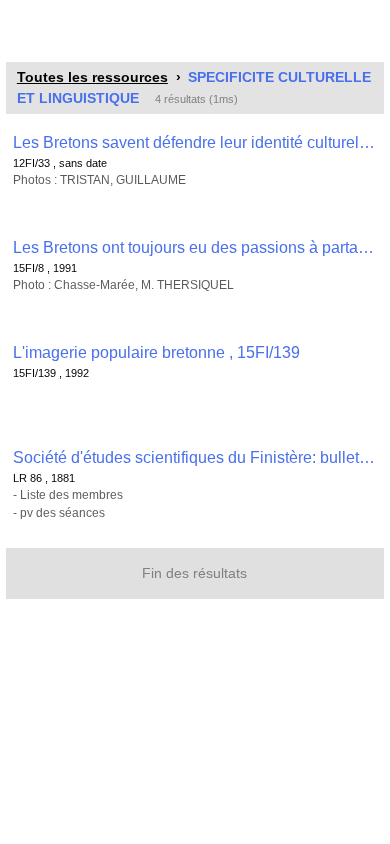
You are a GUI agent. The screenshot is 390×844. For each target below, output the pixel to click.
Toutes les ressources (92, 77)
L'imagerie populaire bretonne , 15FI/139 (156, 352)
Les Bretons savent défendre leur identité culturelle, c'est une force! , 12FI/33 (195, 142)
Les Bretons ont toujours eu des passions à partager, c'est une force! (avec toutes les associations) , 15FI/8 (195, 247)
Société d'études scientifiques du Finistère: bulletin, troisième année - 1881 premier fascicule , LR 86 (195, 457)
